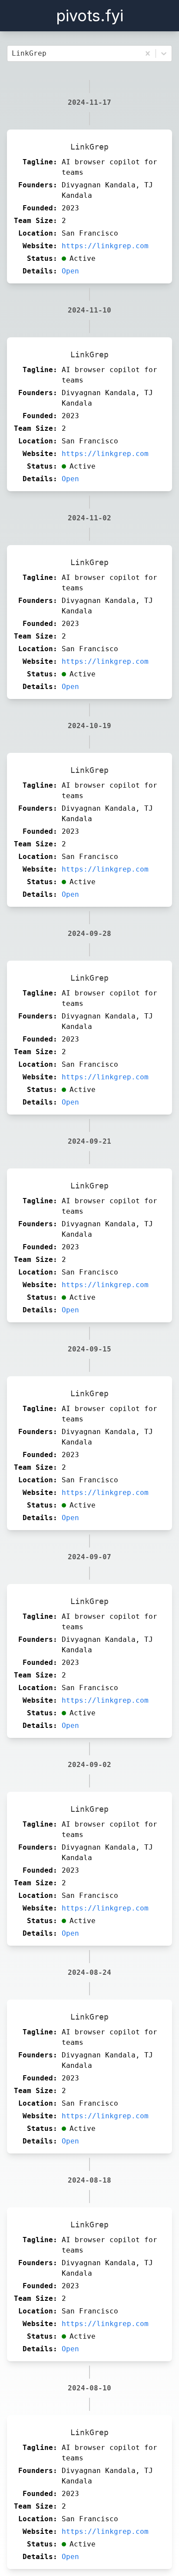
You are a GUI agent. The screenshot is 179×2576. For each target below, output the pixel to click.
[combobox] (14, 53)
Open (70, 271)
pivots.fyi (90, 16)
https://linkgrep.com (105, 246)
